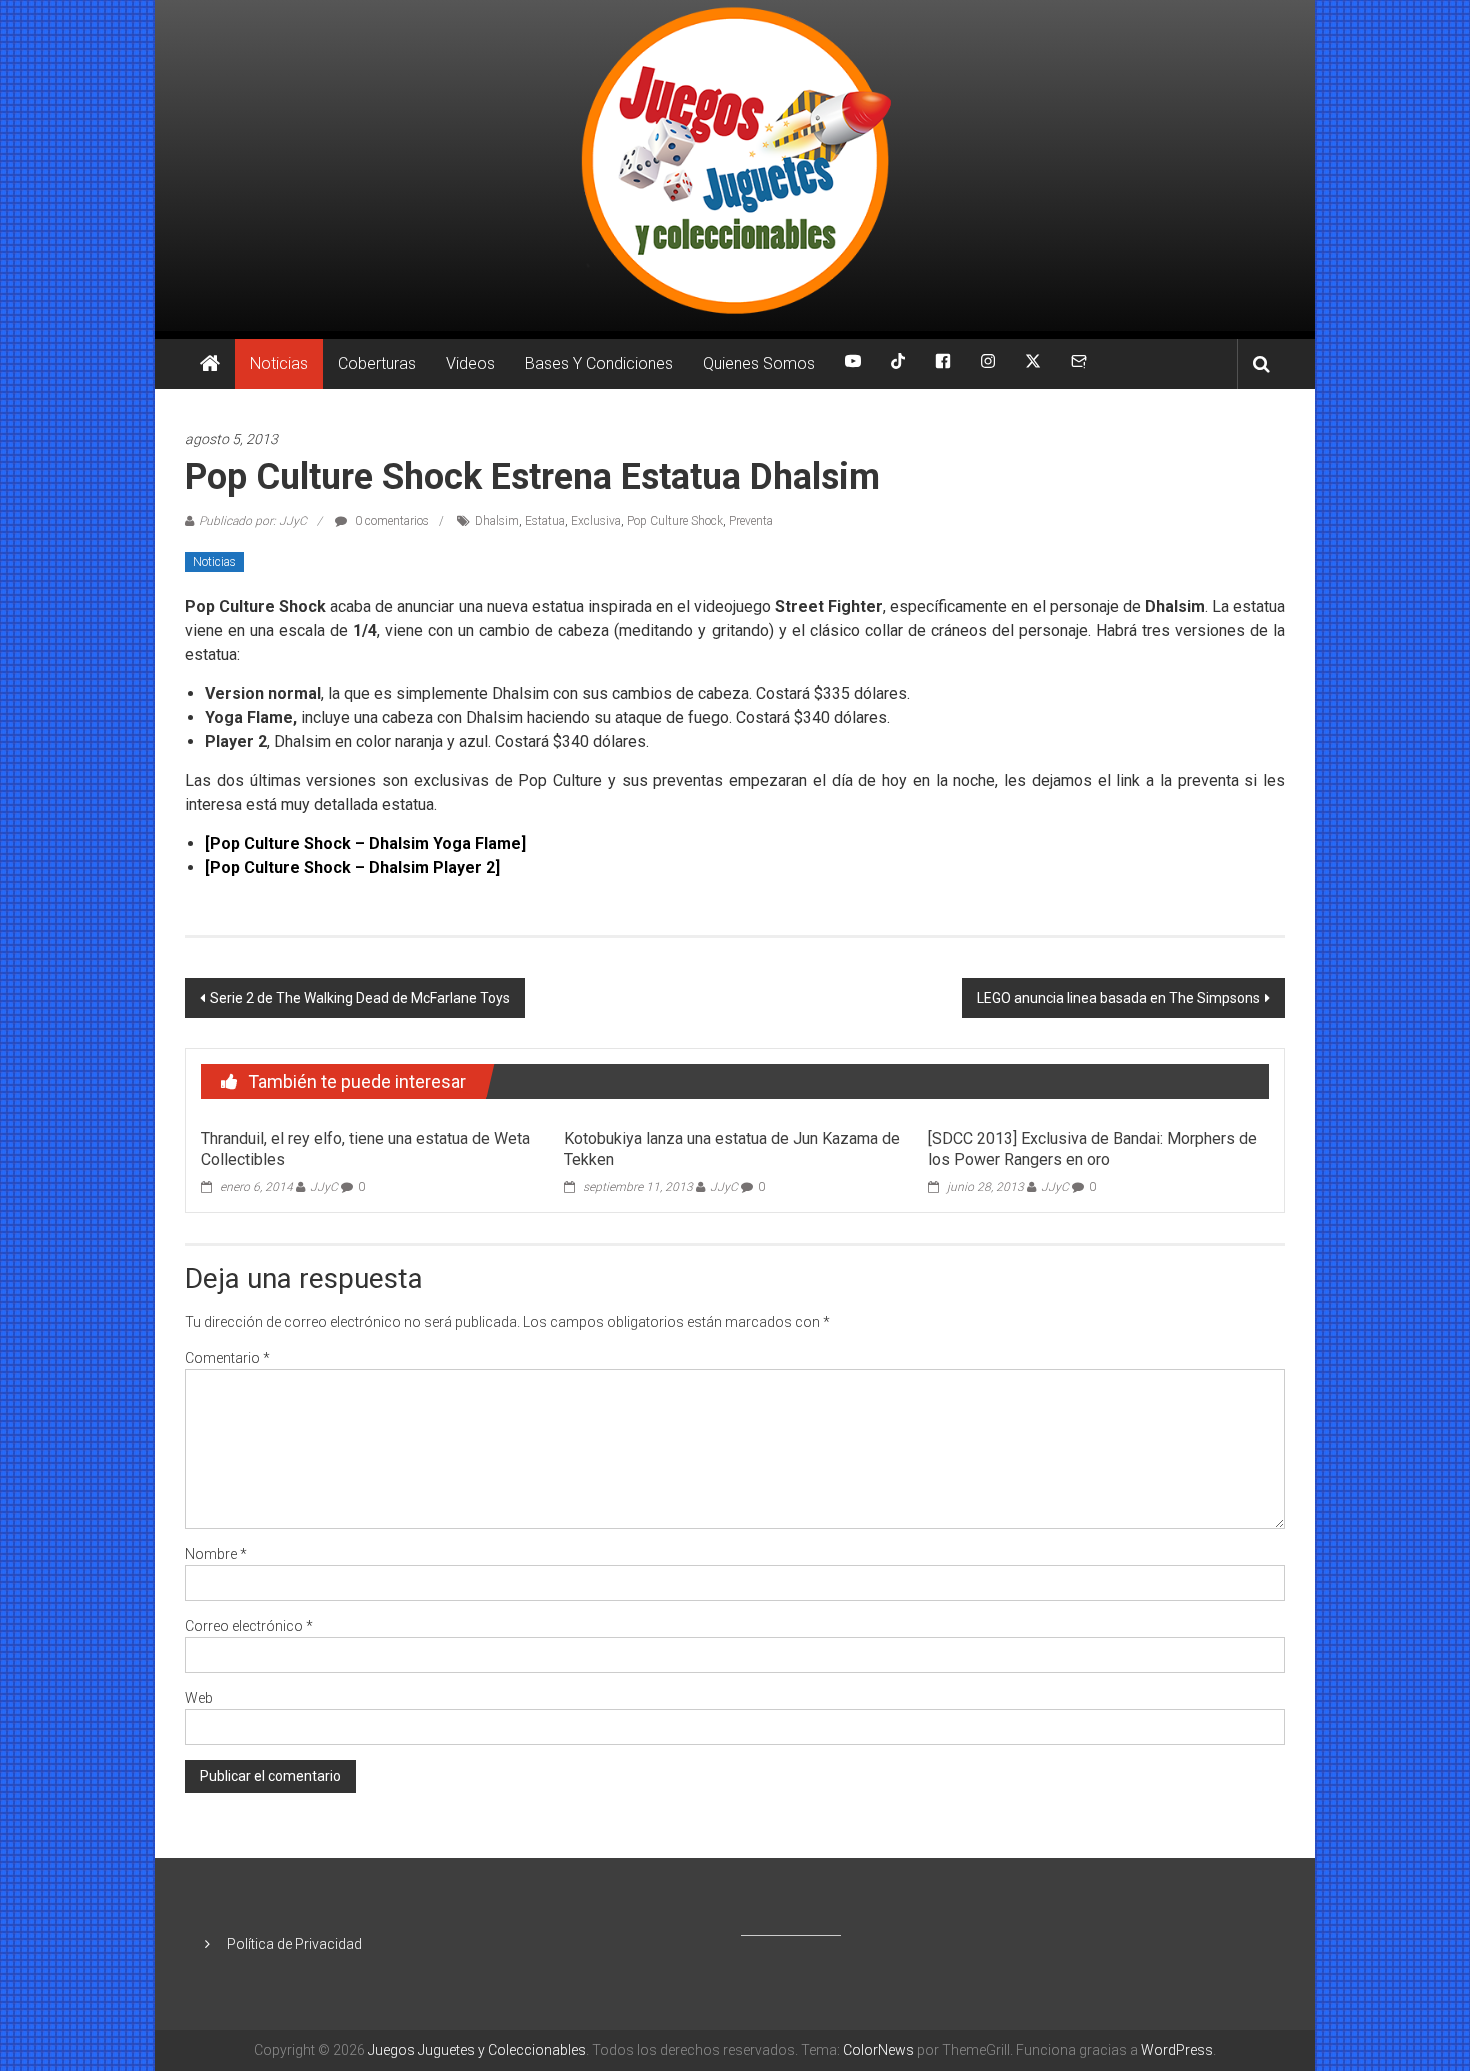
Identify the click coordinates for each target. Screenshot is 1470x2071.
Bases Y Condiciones (599, 363)
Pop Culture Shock (675, 521)
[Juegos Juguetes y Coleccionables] (735, 165)
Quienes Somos (759, 363)
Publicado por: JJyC (253, 521)
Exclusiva (596, 521)
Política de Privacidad (294, 1944)
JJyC (324, 1187)
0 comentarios (390, 521)
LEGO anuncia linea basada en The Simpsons (1118, 998)
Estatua (545, 521)
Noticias (279, 363)
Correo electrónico (249, 1626)
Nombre (216, 1554)
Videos (470, 363)
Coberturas (377, 363)
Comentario (227, 1358)
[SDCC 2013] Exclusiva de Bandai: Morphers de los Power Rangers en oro (1092, 1149)
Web (199, 1698)
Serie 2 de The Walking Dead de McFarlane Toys (360, 998)
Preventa (751, 521)
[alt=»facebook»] (943, 364)
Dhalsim (497, 521)
